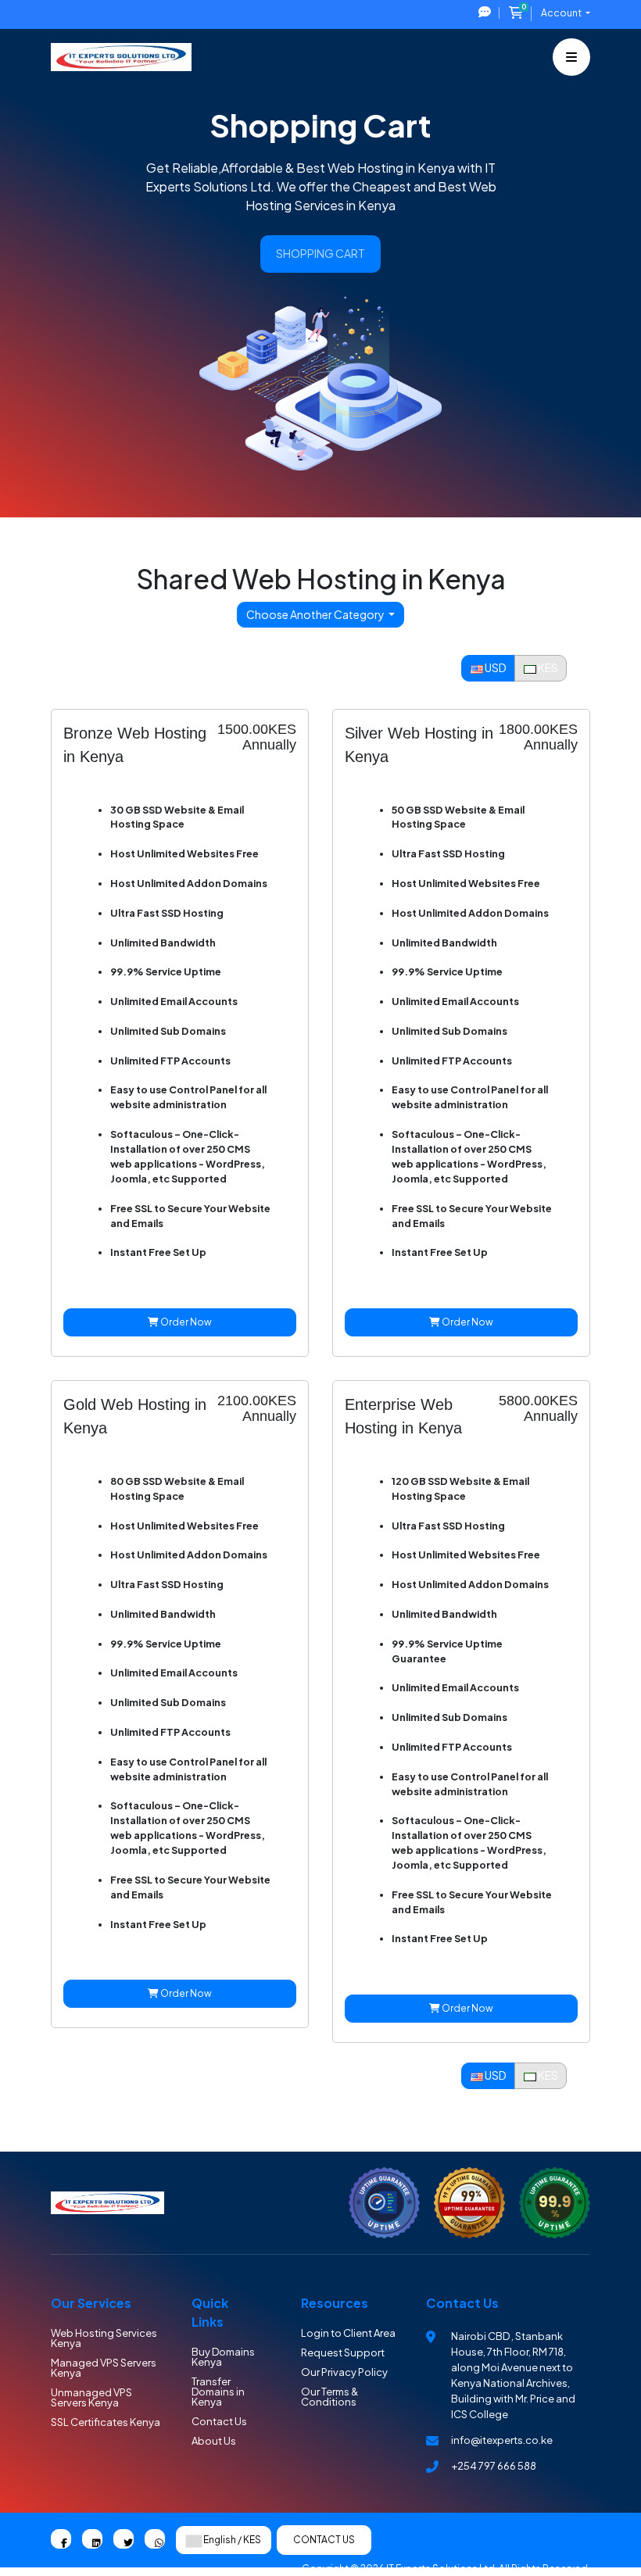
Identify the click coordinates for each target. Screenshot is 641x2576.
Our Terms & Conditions (329, 2397)
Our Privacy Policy (344, 2372)
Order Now (185, 1322)
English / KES (231, 2540)
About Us (214, 2441)
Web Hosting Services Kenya (104, 2338)
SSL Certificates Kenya (106, 2422)
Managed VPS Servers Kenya (104, 2368)
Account (562, 13)
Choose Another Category (316, 614)
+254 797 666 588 (494, 2466)
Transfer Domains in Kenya (218, 2392)
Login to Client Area (348, 2333)
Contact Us (219, 2421)
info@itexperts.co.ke (502, 2440)
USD (495, 667)
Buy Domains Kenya (223, 2357)
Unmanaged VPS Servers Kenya (91, 2397)
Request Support (343, 2352)
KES (547, 667)
